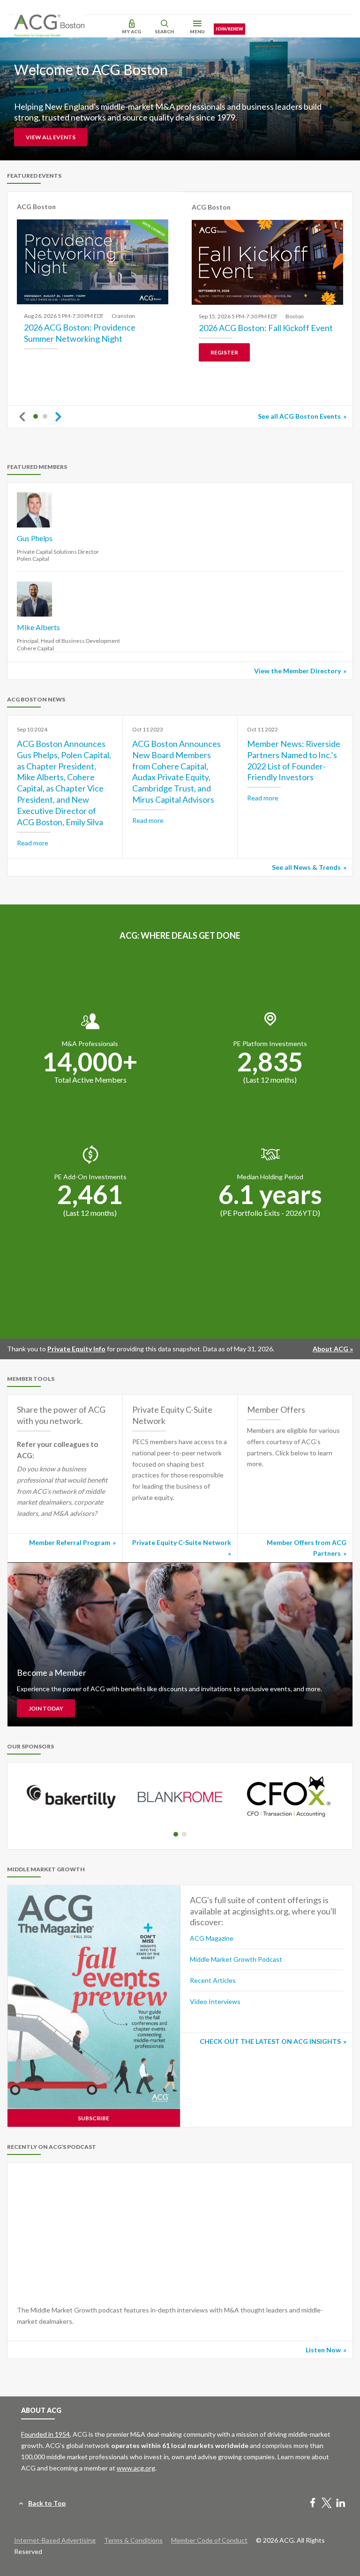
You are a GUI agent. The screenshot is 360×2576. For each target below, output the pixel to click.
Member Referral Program (70, 1542)
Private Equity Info (76, 1349)
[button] (36, 416)
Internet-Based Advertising (55, 2540)
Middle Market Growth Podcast (236, 1959)
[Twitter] (327, 2504)
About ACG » (333, 1349)
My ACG (131, 31)
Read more (33, 843)
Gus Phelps (35, 538)
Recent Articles (213, 1980)
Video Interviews (215, 2001)
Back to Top (47, 2503)
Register (224, 352)
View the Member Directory (297, 671)
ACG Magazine (212, 1938)
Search (164, 31)
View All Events (51, 137)
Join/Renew (229, 29)
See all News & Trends (306, 867)
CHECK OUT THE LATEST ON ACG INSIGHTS (270, 2041)
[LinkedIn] (341, 2504)
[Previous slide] (22, 417)
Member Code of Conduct (209, 2540)
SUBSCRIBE (94, 2118)
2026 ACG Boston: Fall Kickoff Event (266, 328)
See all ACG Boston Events (299, 416)
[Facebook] (313, 2504)
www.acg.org (136, 2468)
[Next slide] (58, 417)
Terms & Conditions (133, 2540)
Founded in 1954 (45, 2434)
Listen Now (323, 2350)
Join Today (46, 1708)
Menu (197, 31)
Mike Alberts (38, 627)
